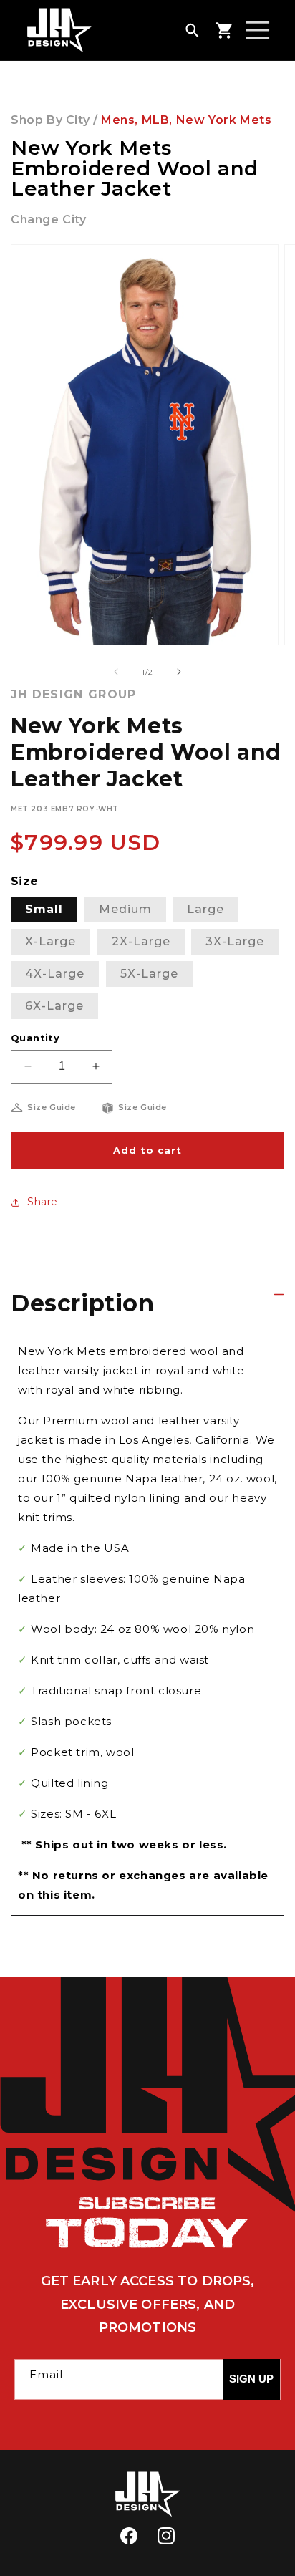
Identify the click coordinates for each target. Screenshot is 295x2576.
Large (205, 909)
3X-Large (235, 941)
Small (44, 909)
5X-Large (149, 974)
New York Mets (224, 120)
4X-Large (55, 974)
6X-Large (54, 1006)
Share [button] (43, 1202)
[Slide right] (179, 672)
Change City (49, 220)
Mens (118, 120)
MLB (156, 120)
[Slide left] (116, 672)
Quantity (35, 1038)
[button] (192, 30)
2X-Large (141, 941)
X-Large (50, 941)
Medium (125, 909)
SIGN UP (251, 2379)
